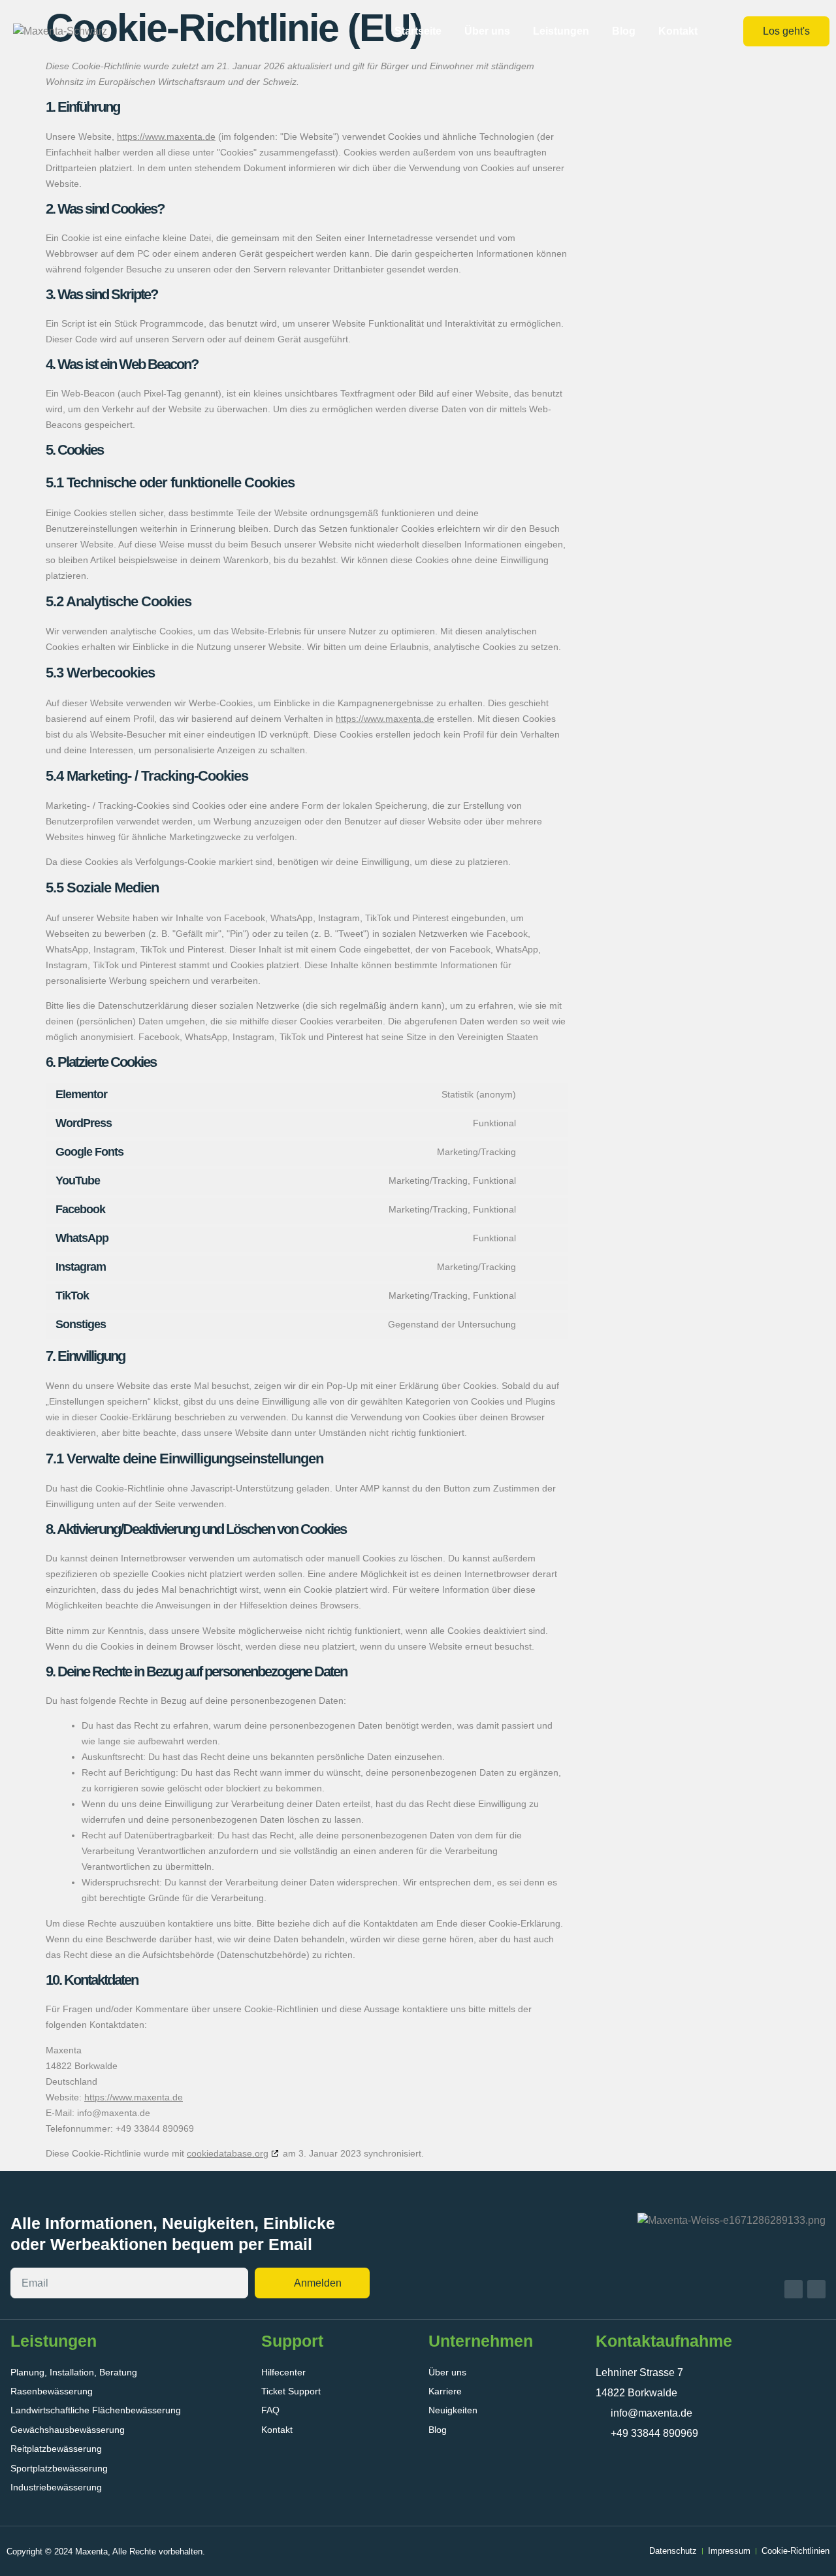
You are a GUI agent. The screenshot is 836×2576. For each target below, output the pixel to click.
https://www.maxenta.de (166, 137)
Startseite (418, 31)
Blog (624, 31)
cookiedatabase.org (228, 2153)
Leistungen (561, 31)
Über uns (487, 31)
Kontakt (678, 31)
